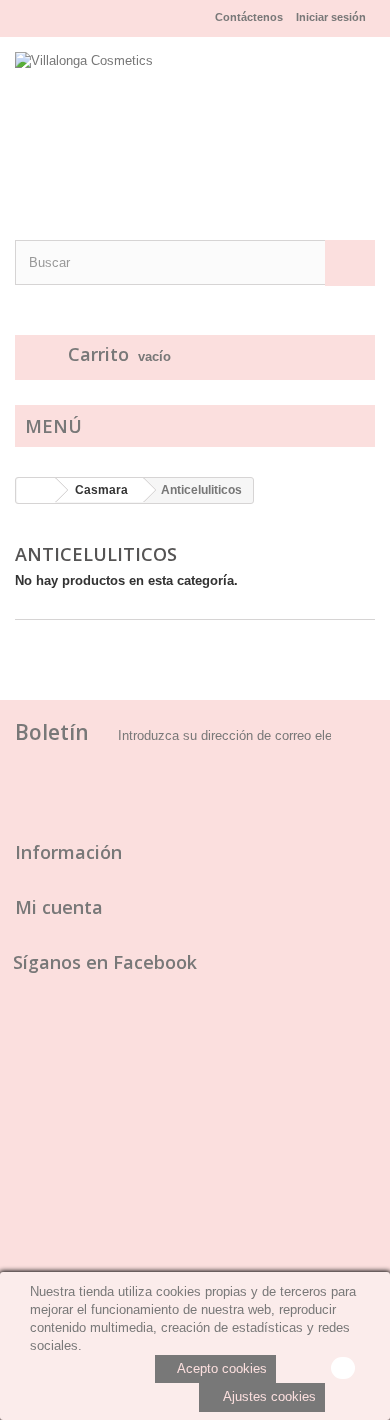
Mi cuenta (59, 907)
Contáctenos (249, 17)
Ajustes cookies (268, 1396)
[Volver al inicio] (36, 490)
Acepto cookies (220, 1368)
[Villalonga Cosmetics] (195, 121)
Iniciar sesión (331, 17)
